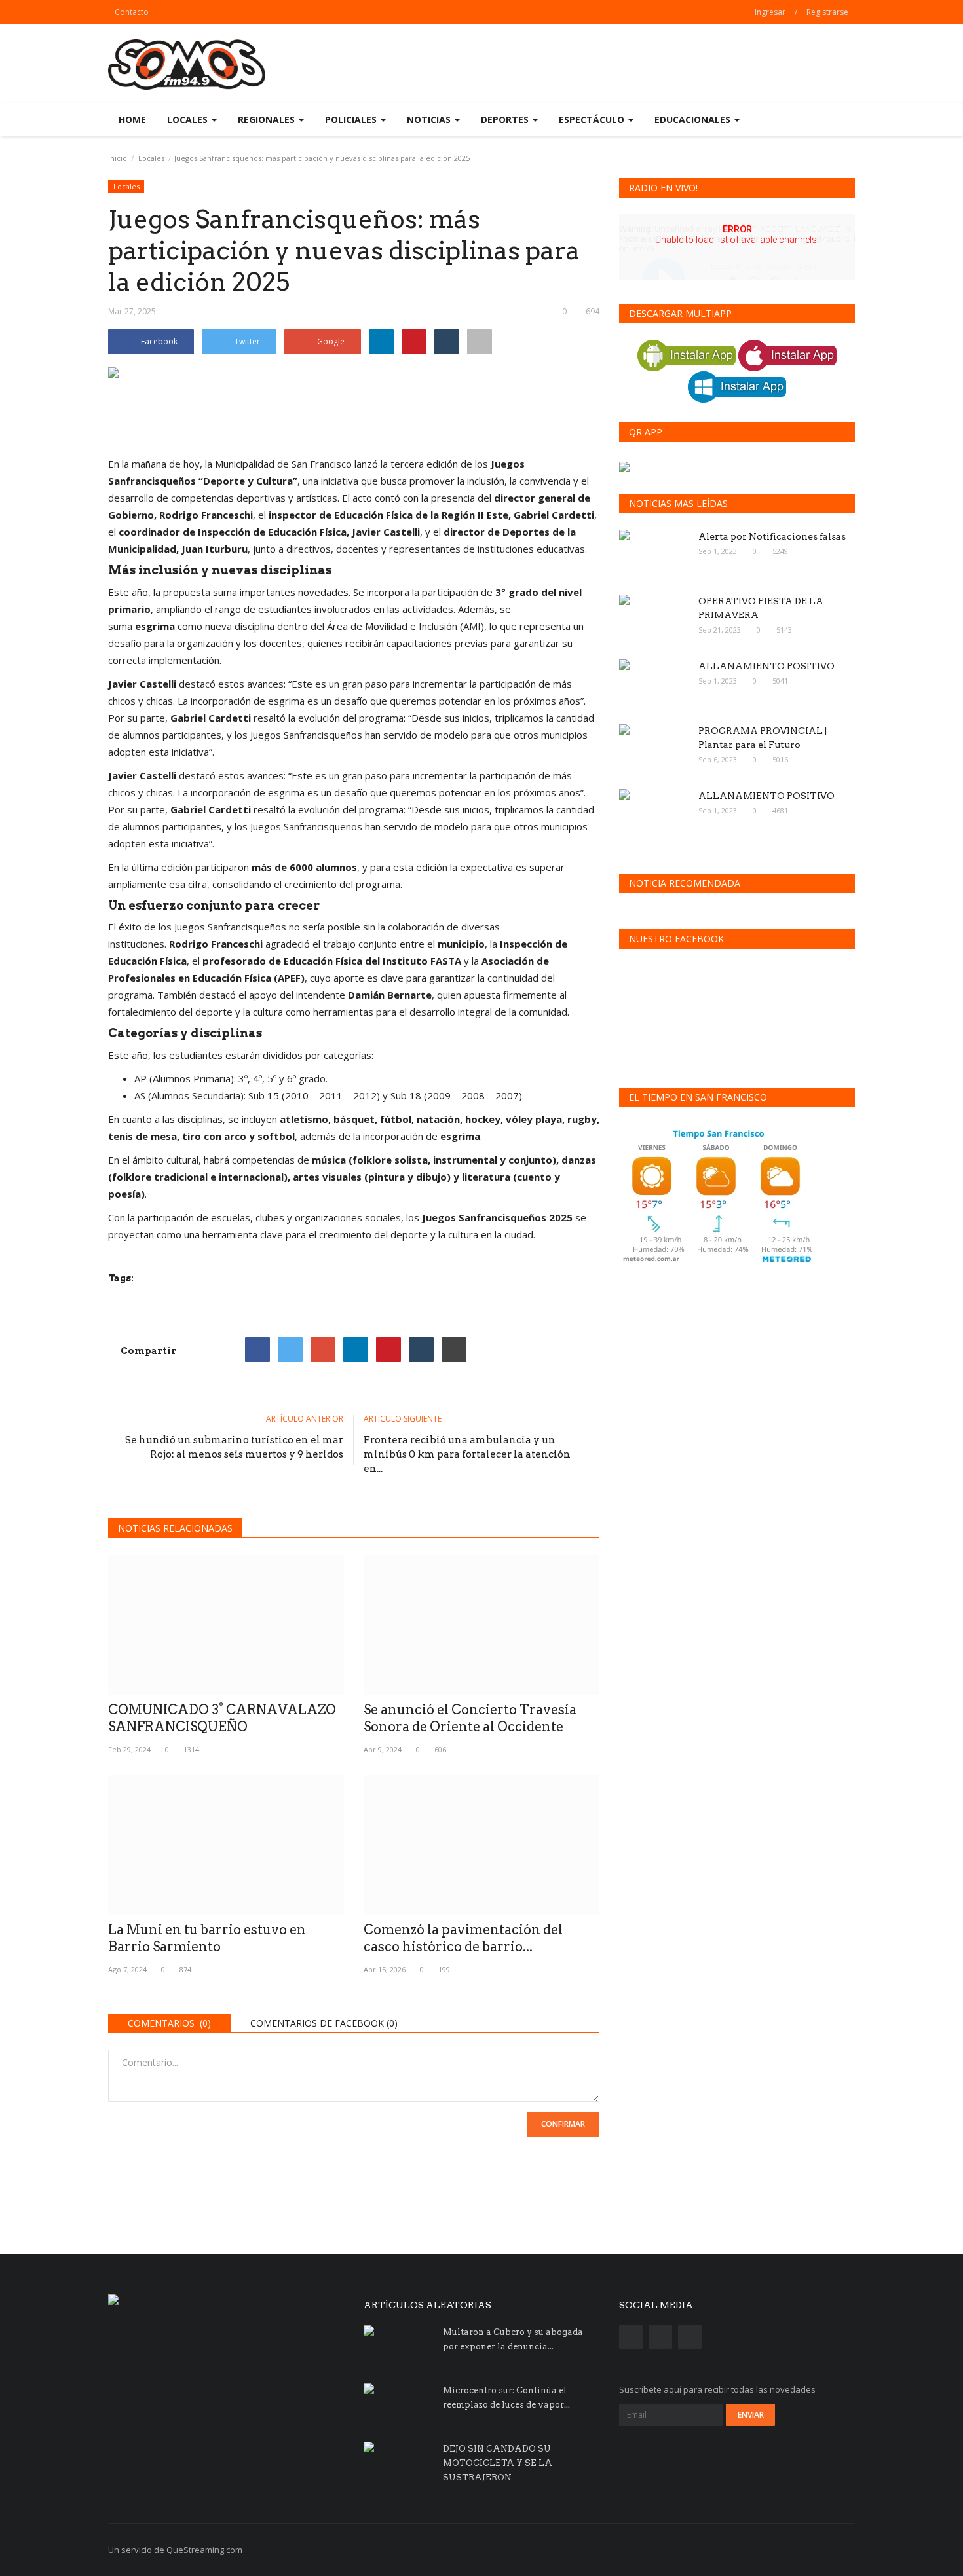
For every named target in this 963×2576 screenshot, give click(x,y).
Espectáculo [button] (593, 120)
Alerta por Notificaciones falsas (772, 536)
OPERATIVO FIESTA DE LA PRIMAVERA (761, 608)
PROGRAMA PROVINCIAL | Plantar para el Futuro (763, 738)
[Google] (323, 1350)
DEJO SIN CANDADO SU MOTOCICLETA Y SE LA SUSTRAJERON (498, 2463)
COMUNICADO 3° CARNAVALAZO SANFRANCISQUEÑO (222, 1718)
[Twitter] (290, 1350)
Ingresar (770, 12)
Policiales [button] (352, 120)
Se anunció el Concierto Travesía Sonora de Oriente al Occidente (470, 1718)
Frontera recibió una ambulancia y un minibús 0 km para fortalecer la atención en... (467, 1454)
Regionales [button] (268, 120)
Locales (151, 158)
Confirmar (563, 2124)
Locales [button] (189, 120)
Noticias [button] (430, 120)
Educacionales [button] (694, 120)
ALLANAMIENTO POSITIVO (766, 666)
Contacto (132, 12)
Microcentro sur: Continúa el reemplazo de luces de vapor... (506, 2398)
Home (132, 120)
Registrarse (827, 12)
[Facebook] (257, 1350)
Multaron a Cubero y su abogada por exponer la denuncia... (513, 2339)
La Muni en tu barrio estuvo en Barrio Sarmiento (207, 1938)
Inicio (118, 158)
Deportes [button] (506, 120)
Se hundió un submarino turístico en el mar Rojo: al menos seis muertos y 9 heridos (234, 1447)
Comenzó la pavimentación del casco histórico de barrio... (463, 1938)
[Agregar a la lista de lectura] (480, 342)
